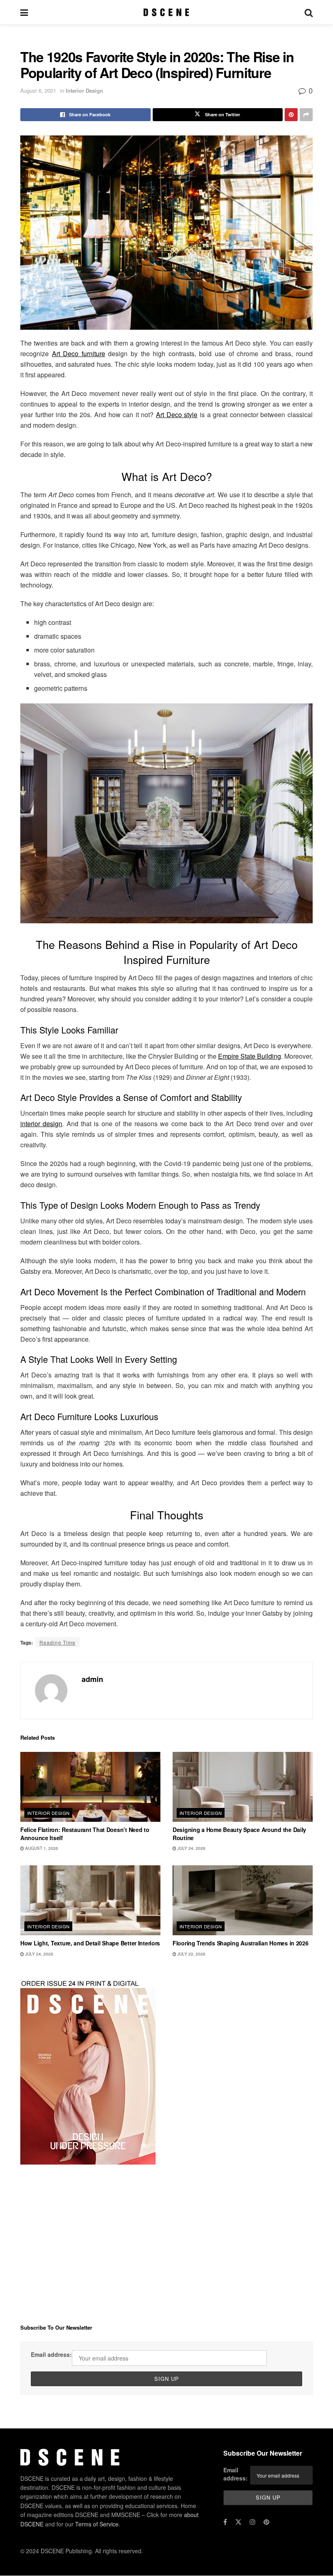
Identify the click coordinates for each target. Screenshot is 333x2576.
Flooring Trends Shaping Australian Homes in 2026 (241, 1943)
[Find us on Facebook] (225, 2522)
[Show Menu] (24, 12)
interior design (41, 1124)
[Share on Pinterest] (291, 115)
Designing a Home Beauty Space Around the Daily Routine (239, 1834)
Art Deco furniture (79, 354)
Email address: (51, 2354)
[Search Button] (309, 12)
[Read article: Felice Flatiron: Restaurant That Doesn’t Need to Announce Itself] (90, 1787)
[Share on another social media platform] (306, 115)
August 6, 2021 (38, 90)
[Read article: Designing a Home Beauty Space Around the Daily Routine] (243, 1787)
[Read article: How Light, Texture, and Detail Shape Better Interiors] (90, 1900)
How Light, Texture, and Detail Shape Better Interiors (90, 1943)
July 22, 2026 (191, 1954)
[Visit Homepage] (166, 12)
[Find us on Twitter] (238, 2522)
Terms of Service (97, 2524)
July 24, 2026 (191, 1848)
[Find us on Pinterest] (266, 2522)
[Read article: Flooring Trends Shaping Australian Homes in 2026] (243, 1900)
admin (92, 1679)
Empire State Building (250, 1056)
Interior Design (84, 90)
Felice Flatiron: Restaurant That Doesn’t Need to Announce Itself (85, 1834)
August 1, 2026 (41, 1848)
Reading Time (57, 1642)
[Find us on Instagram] (253, 2522)
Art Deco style (177, 414)
